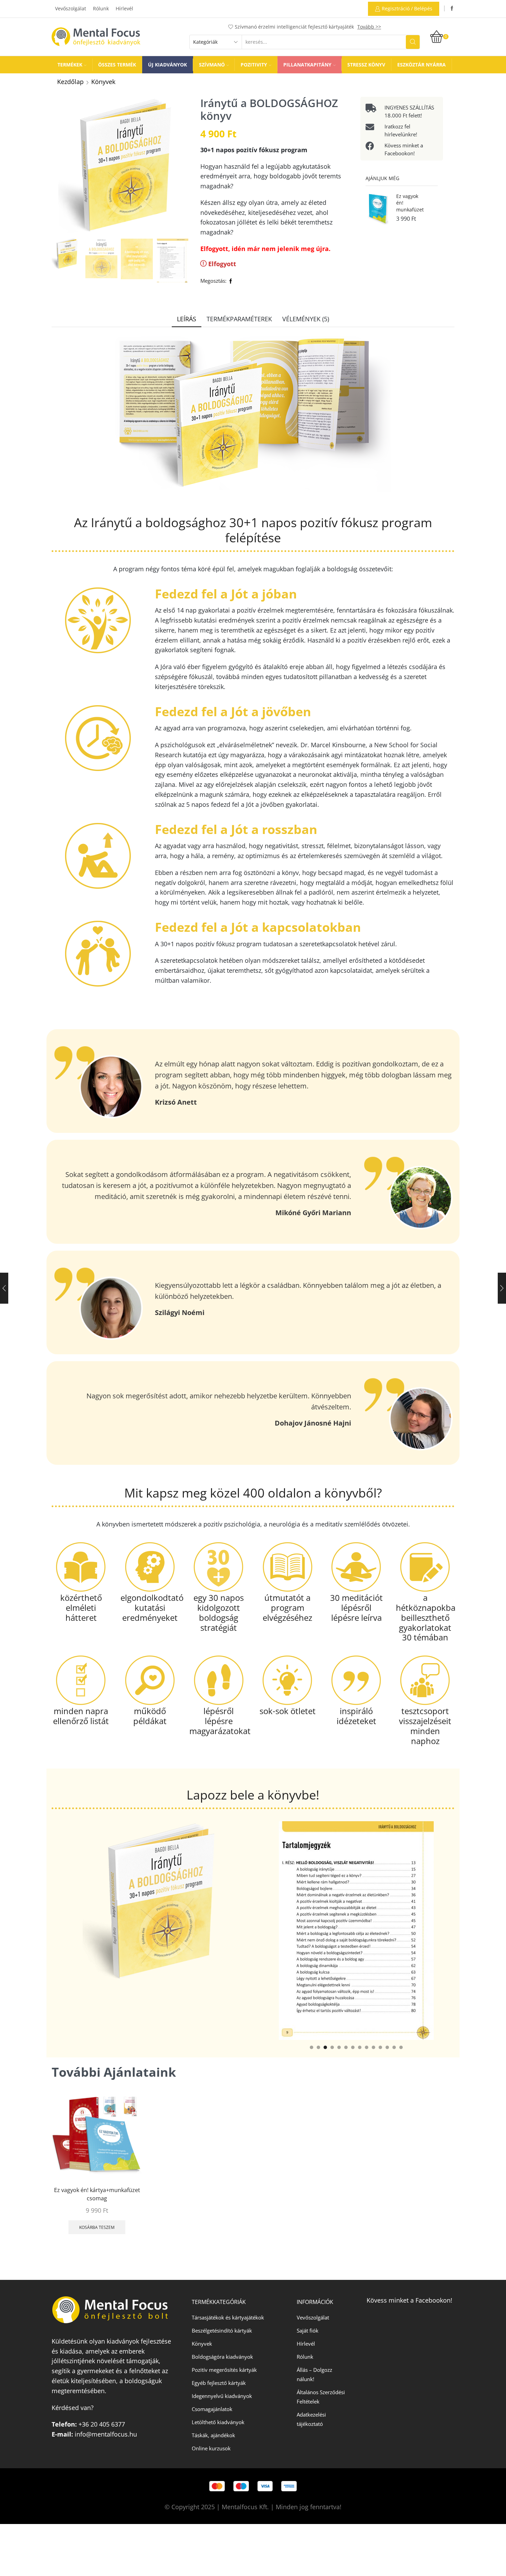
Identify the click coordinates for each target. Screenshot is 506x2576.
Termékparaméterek (239, 319)
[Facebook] (452, 9)
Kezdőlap (70, 82)
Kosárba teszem (97, 2227)
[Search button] (413, 42)
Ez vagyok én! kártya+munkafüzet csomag (97, 2194)
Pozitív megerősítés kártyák (224, 2370)
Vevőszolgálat (71, 8)
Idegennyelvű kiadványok (222, 2396)
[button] (312, 2047)
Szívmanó (212, 65)
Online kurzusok (211, 2448)
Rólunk (101, 8)
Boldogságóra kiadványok (222, 2357)
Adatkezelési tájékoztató (311, 2419)
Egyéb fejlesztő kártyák (219, 2383)
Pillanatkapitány (307, 65)
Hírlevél (124, 8)
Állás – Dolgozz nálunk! (314, 2374)
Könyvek (103, 82)
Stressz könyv (366, 65)
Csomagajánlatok (212, 2409)
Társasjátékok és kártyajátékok (228, 2317)
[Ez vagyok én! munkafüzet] (378, 210)
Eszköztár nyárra (421, 65)
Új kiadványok (167, 65)
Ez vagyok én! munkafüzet (410, 203)
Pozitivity (254, 65)
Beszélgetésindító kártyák (222, 2330)
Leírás (187, 319)
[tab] (187, 319)
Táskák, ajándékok (213, 2435)
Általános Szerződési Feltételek (321, 2397)
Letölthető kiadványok (218, 2422)
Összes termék (117, 65)
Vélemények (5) (306, 319)
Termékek (70, 65)
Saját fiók (308, 2330)
